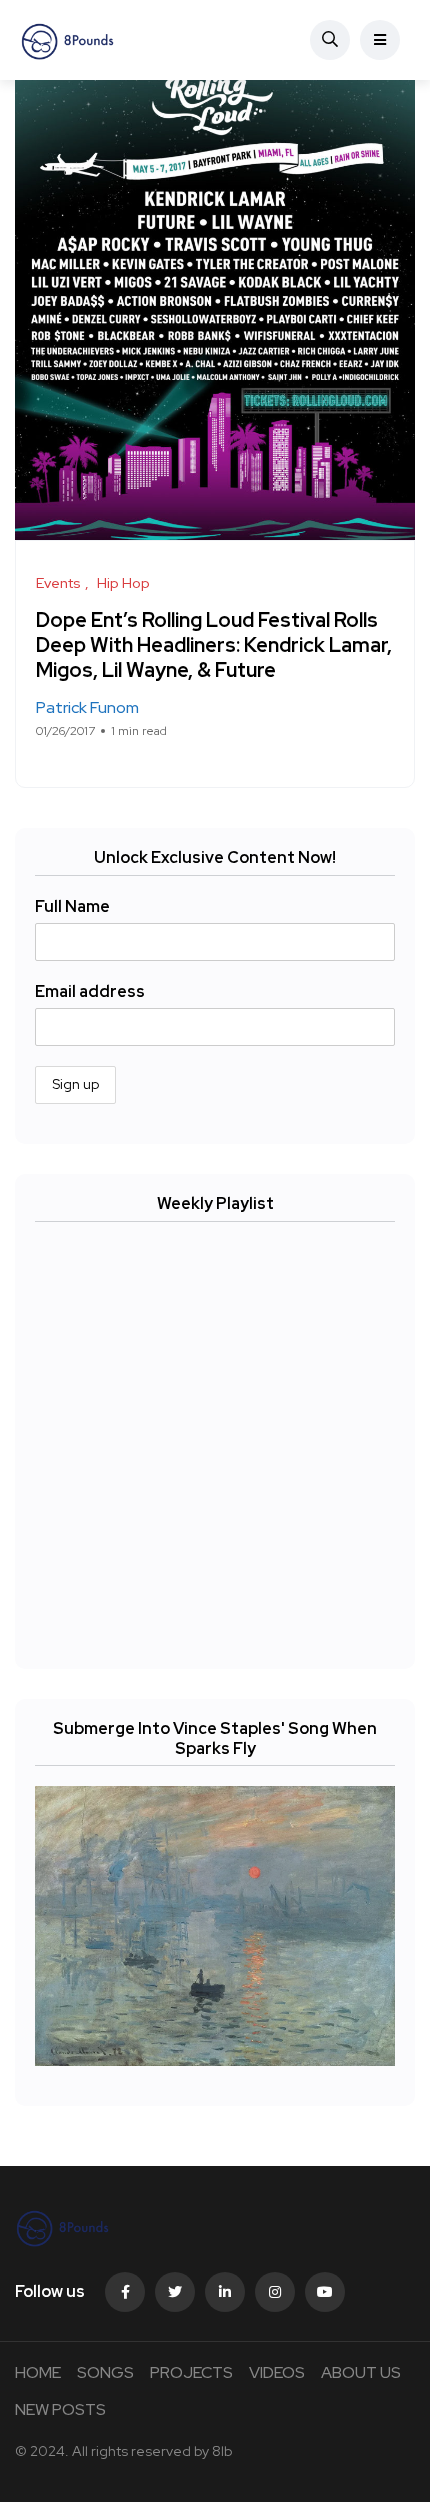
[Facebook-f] (125, 2292)
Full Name (72, 906)
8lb (222, 2451)
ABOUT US (361, 2372)
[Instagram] (275, 2292)
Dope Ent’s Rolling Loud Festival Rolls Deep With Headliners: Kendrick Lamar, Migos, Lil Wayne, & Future (214, 645)
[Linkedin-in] (225, 2292)
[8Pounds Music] (68, 40)
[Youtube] (325, 2292)
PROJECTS (191, 2372)
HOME (38, 2372)
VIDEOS (277, 2372)
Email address (90, 991)
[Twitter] (175, 2292)
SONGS (105, 2372)
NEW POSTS (60, 2409)
